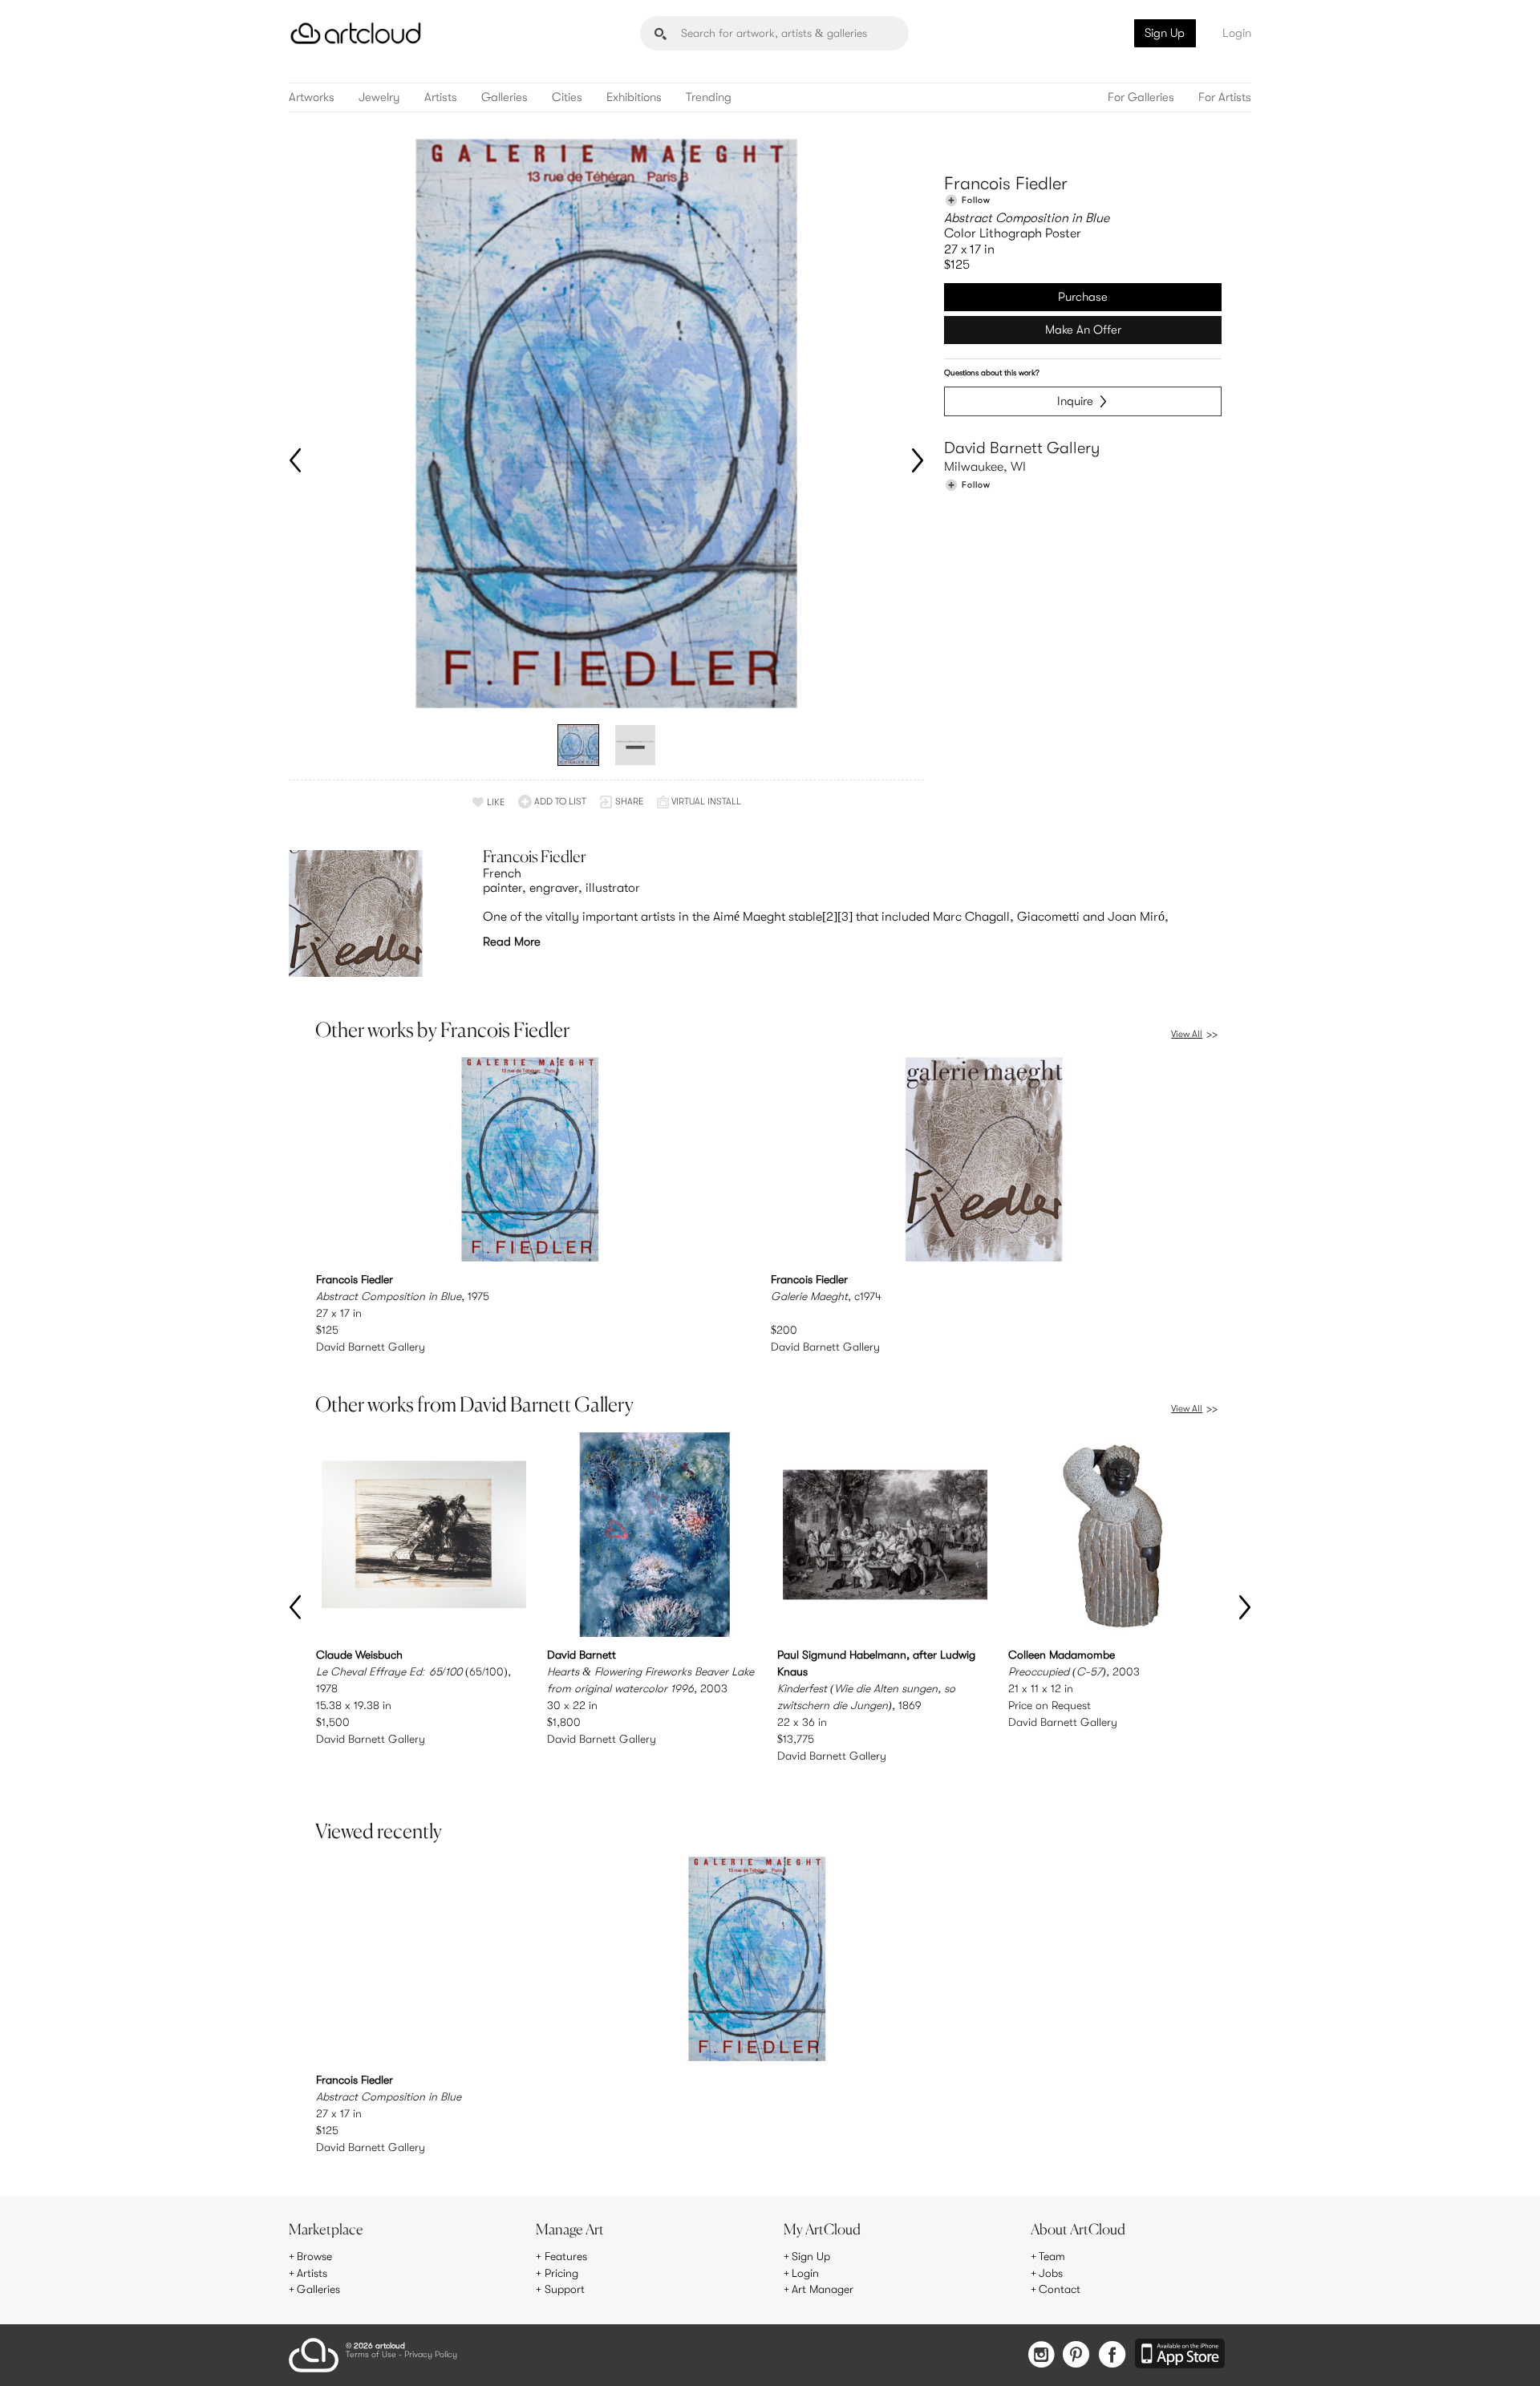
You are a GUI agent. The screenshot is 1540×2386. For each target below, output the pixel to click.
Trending (709, 97)
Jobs (1051, 2273)
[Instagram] (1041, 2356)
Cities (567, 97)
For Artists (1225, 97)
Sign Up (1165, 33)
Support (565, 2289)
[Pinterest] (1076, 2356)
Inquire (1075, 401)
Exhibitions (634, 97)
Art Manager (823, 2289)
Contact (1060, 2289)
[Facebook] (1112, 2356)
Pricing (561, 2273)
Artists (441, 97)
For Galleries (1141, 97)
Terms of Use (371, 2355)
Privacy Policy (431, 2355)
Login (1237, 33)
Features (566, 2256)
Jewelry (379, 97)
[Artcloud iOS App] (1180, 2355)
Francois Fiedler (1006, 183)
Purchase (1083, 297)
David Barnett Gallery (1022, 448)
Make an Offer (1083, 330)
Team (1052, 2256)
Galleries (505, 97)
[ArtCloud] (356, 33)
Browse (314, 2256)
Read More (512, 942)
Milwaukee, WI (985, 467)
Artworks (312, 97)
